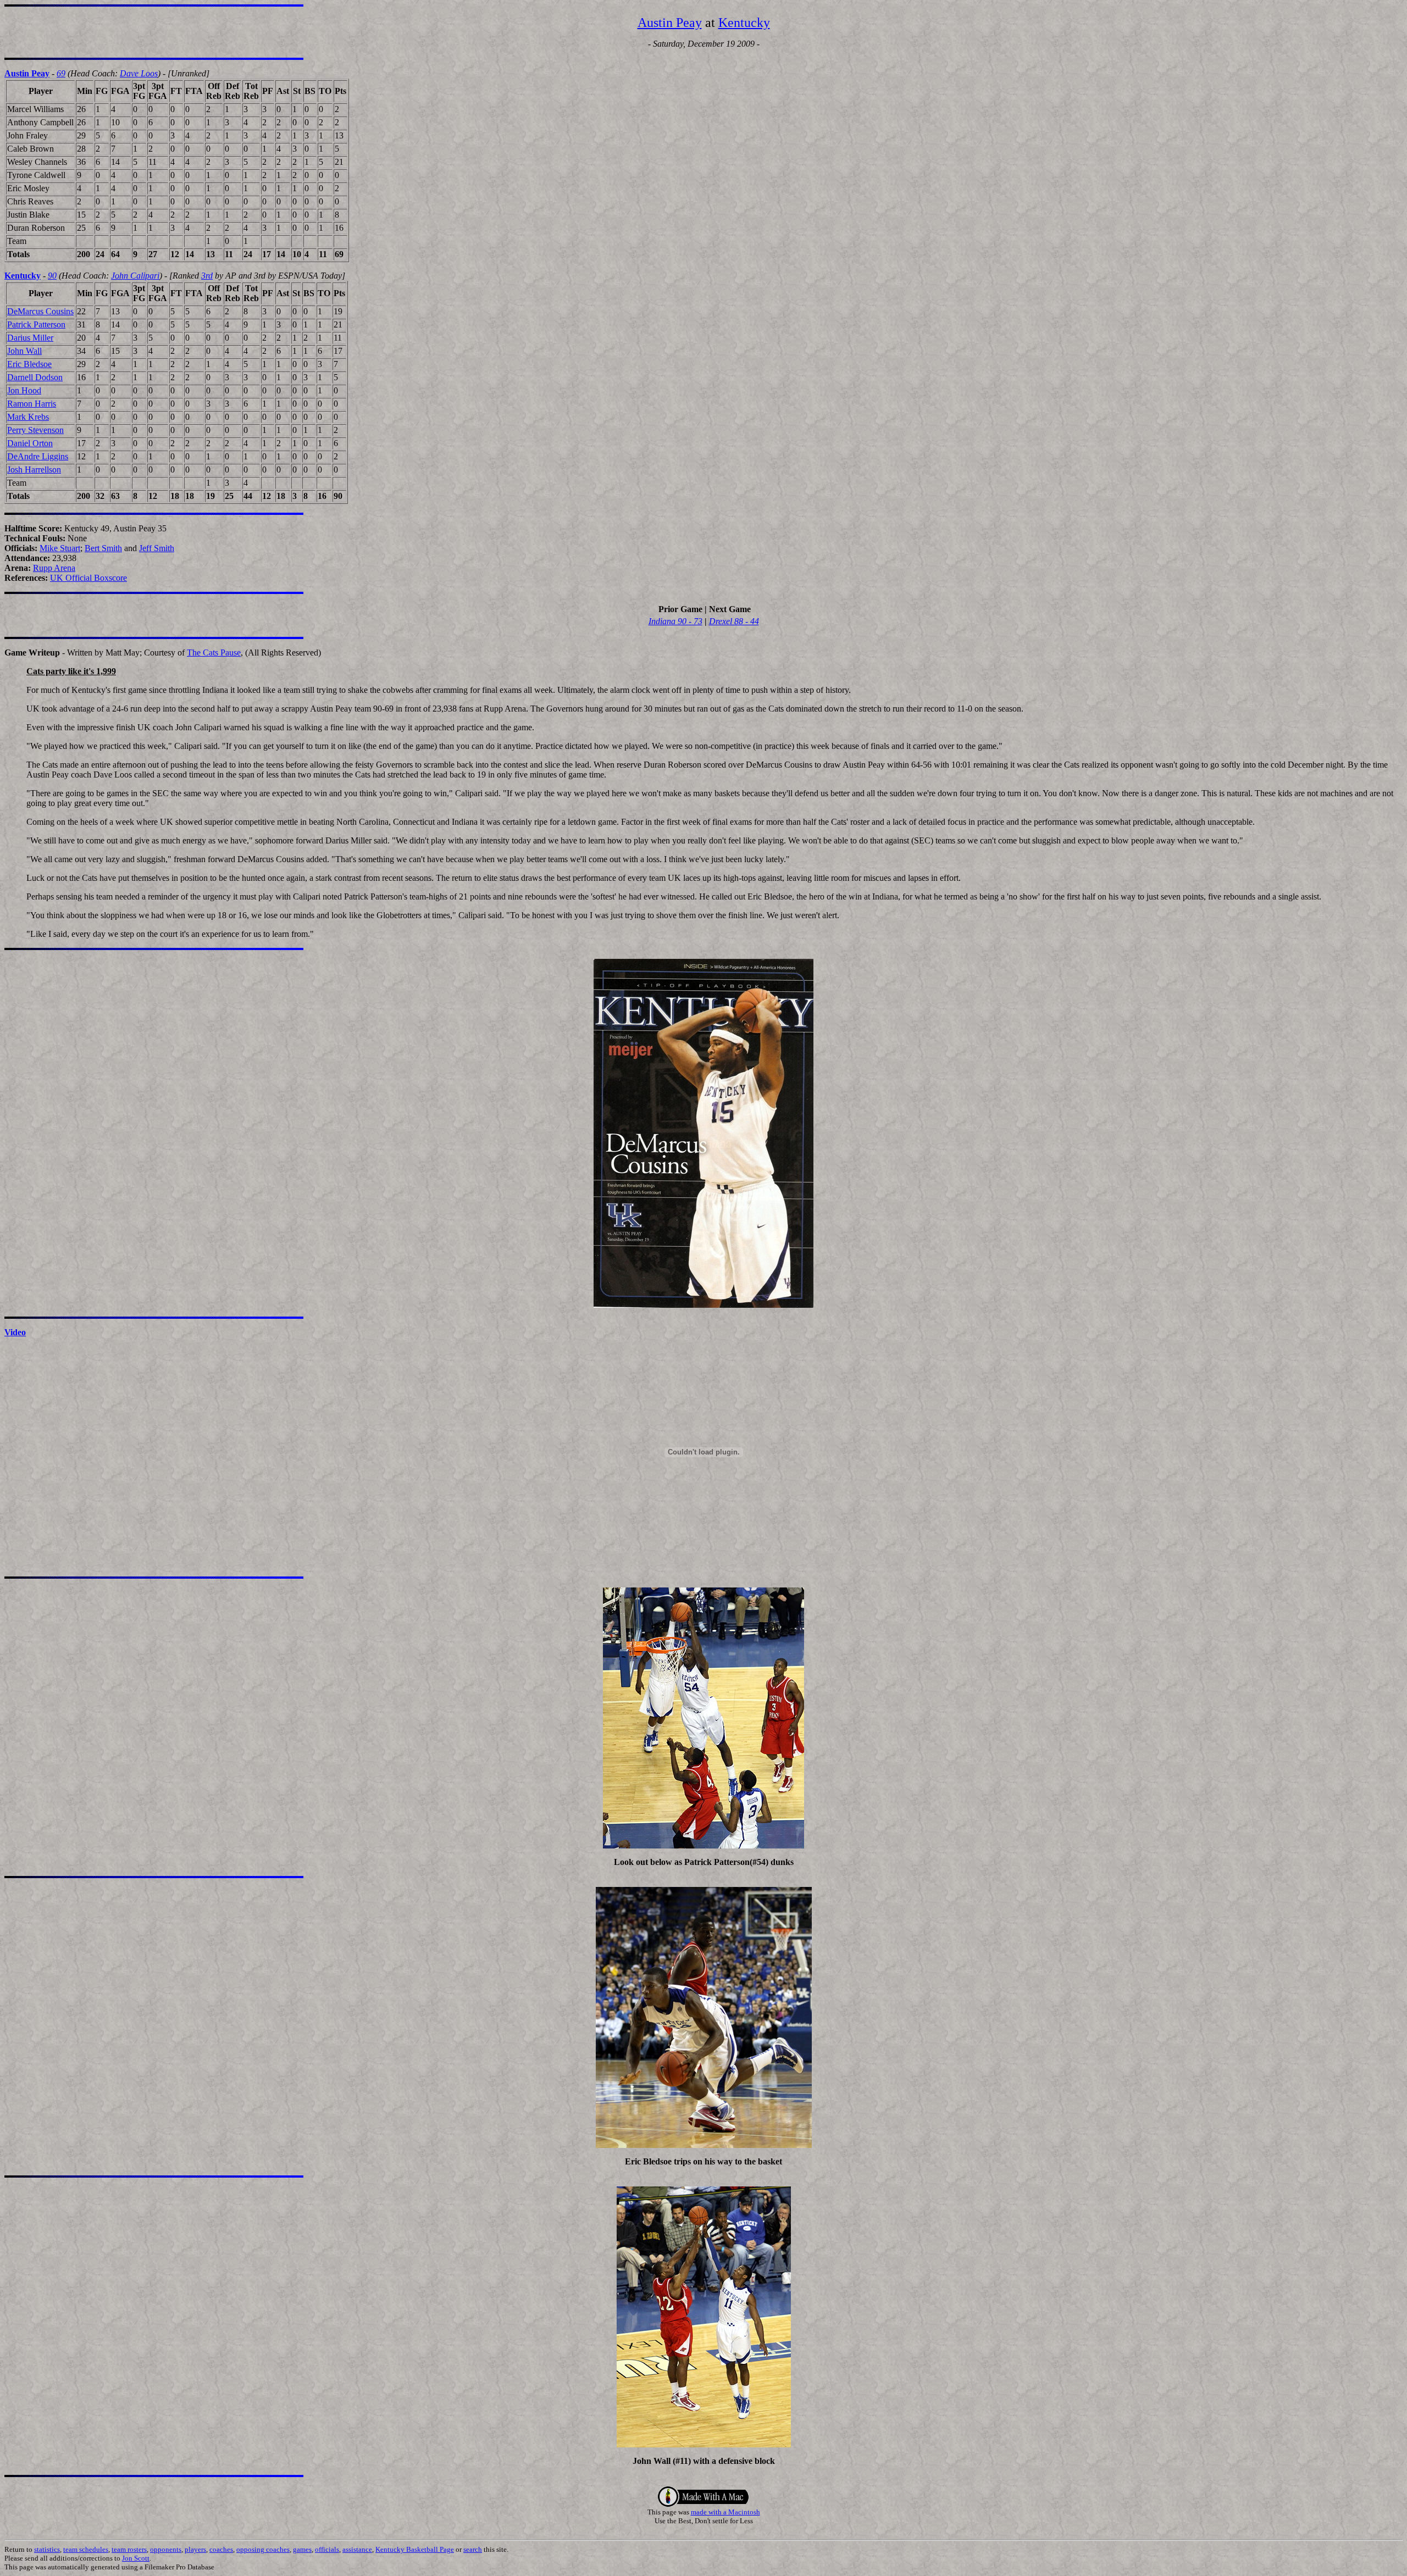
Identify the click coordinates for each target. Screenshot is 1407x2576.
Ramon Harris (32, 404)
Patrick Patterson (36, 324)
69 (61, 73)
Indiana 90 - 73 (675, 621)
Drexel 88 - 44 (734, 621)
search (473, 2549)
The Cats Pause (214, 653)
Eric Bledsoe (29, 364)
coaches (221, 2549)
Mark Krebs (28, 417)
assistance (357, 2549)
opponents (166, 2549)
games (302, 2549)
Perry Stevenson (35, 430)
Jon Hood (24, 390)
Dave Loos (139, 73)
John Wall (24, 351)
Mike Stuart (60, 548)
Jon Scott (136, 2558)
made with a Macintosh (725, 2512)
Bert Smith (103, 548)
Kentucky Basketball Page (415, 2549)
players (195, 2549)
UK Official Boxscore (88, 578)
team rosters (129, 2549)
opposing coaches (263, 2549)
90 (52, 276)
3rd (207, 276)
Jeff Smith (157, 548)
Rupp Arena (54, 568)
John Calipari (135, 276)
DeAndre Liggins (38, 456)
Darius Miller (30, 338)
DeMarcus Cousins (40, 311)
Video (15, 1332)
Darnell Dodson (35, 377)
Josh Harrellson (34, 470)
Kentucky (744, 23)
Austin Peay (670, 23)
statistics (47, 2549)
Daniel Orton (30, 443)
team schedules (86, 2549)
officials (327, 2549)
